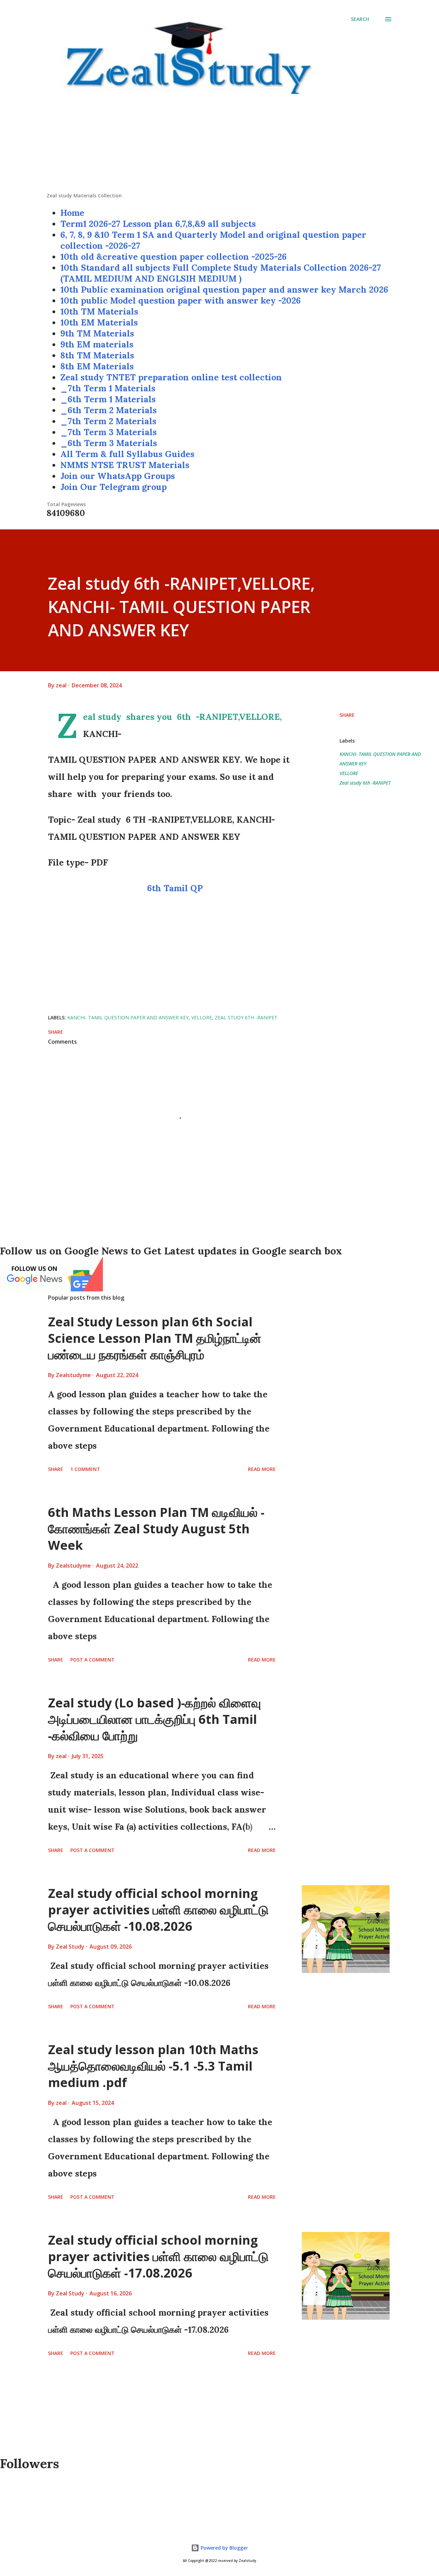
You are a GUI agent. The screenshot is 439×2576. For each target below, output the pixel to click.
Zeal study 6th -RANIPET (365, 783)
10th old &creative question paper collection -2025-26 (174, 257)
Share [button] (347, 715)
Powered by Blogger (224, 2548)
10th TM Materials (99, 311)
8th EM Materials (97, 366)
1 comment (85, 1469)
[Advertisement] (219, 144)
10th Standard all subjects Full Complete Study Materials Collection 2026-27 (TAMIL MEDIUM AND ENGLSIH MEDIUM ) (221, 273)
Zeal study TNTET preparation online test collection (171, 377)
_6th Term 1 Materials (108, 399)
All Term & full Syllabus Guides (127, 454)
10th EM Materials (99, 322)
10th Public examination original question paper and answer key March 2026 (224, 290)
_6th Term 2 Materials (109, 410)
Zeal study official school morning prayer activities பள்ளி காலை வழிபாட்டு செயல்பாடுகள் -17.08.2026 (158, 2256)
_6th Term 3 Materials (109, 443)
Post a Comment (92, 1660)
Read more (262, 1469)
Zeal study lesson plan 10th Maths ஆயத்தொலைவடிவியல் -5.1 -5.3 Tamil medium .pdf (153, 2066)
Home (72, 213)
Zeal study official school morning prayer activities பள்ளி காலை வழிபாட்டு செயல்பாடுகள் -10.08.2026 (158, 1910)
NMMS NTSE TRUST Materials (125, 465)
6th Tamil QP (175, 888)
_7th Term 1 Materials (108, 388)
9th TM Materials (97, 333)
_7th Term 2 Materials (108, 421)
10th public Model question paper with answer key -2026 (181, 300)
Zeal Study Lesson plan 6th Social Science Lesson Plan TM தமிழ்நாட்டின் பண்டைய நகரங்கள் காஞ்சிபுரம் (155, 1338)
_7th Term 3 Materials (109, 432)
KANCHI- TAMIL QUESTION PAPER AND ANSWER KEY (380, 759)
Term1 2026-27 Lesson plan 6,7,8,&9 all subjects (158, 224)
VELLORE (349, 773)
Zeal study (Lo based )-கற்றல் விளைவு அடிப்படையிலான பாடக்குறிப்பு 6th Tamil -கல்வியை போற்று (155, 1719)
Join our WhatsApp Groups (118, 476)
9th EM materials (97, 344)
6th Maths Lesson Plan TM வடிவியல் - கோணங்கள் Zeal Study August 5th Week (156, 1529)
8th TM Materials (97, 355)
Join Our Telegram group (114, 487)
